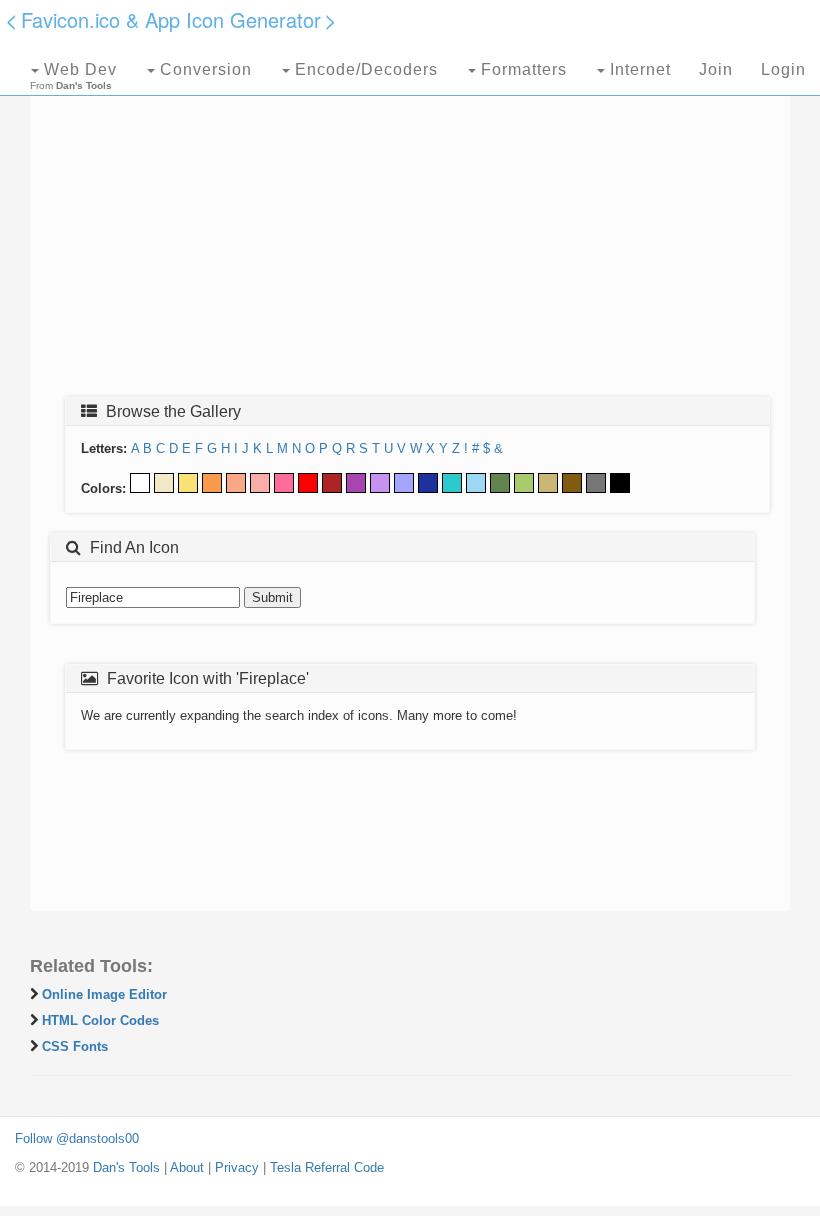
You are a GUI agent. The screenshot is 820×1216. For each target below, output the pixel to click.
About (187, 1167)
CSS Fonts (75, 1046)
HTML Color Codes (100, 1020)
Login (783, 69)
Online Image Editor (104, 994)
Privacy (237, 1167)
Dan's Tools (126, 1167)
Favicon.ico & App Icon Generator (171, 19)
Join (716, 69)
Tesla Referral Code (327, 1167)
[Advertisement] (410, 237)
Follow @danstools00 (77, 1138)
